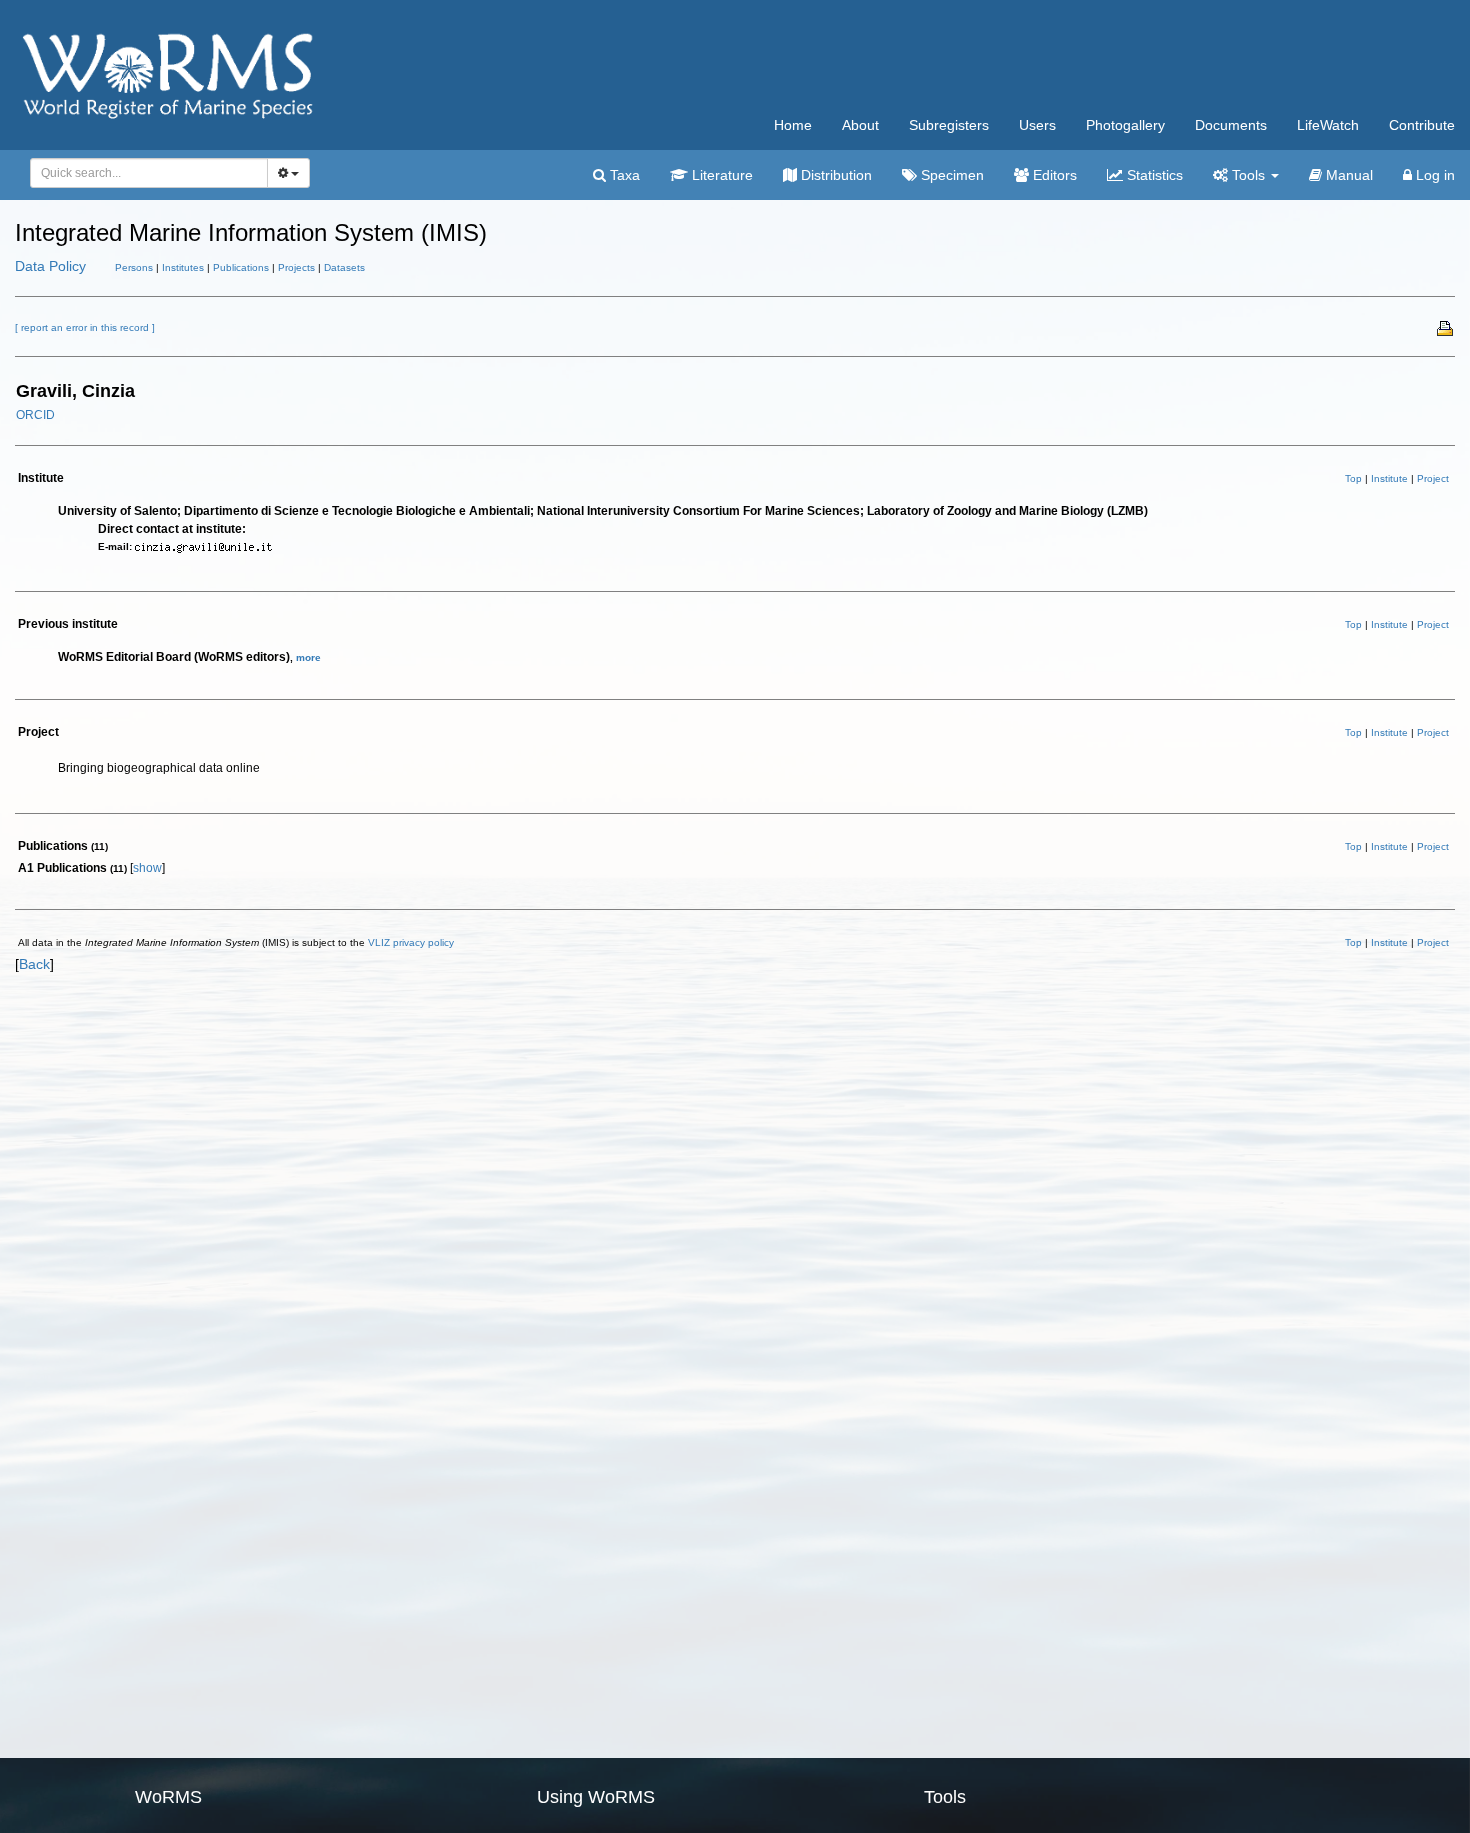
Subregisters (949, 125)
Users (1037, 125)
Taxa (623, 175)
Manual (1347, 175)
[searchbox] (143, 173)
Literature (720, 175)
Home (793, 125)
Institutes (183, 267)
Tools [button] (1248, 175)
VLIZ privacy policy (411, 942)
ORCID (35, 415)
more (308, 657)
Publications (241, 267)
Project (1433, 478)
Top (1353, 478)
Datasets (344, 267)
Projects (296, 267)
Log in (1433, 175)
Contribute (1422, 125)
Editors (1053, 175)
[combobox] (149, 173)
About (860, 125)
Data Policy (50, 266)
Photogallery (1125, 125)
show (147, 868)
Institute (1389, 478)
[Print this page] (1446, 327)
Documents (1231, 125)
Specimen (950, 175)
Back (34, 964)
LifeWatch (1328, 125)
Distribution (834, 175)
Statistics (1153, 175)
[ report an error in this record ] (85, 327)
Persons (134, 267)
